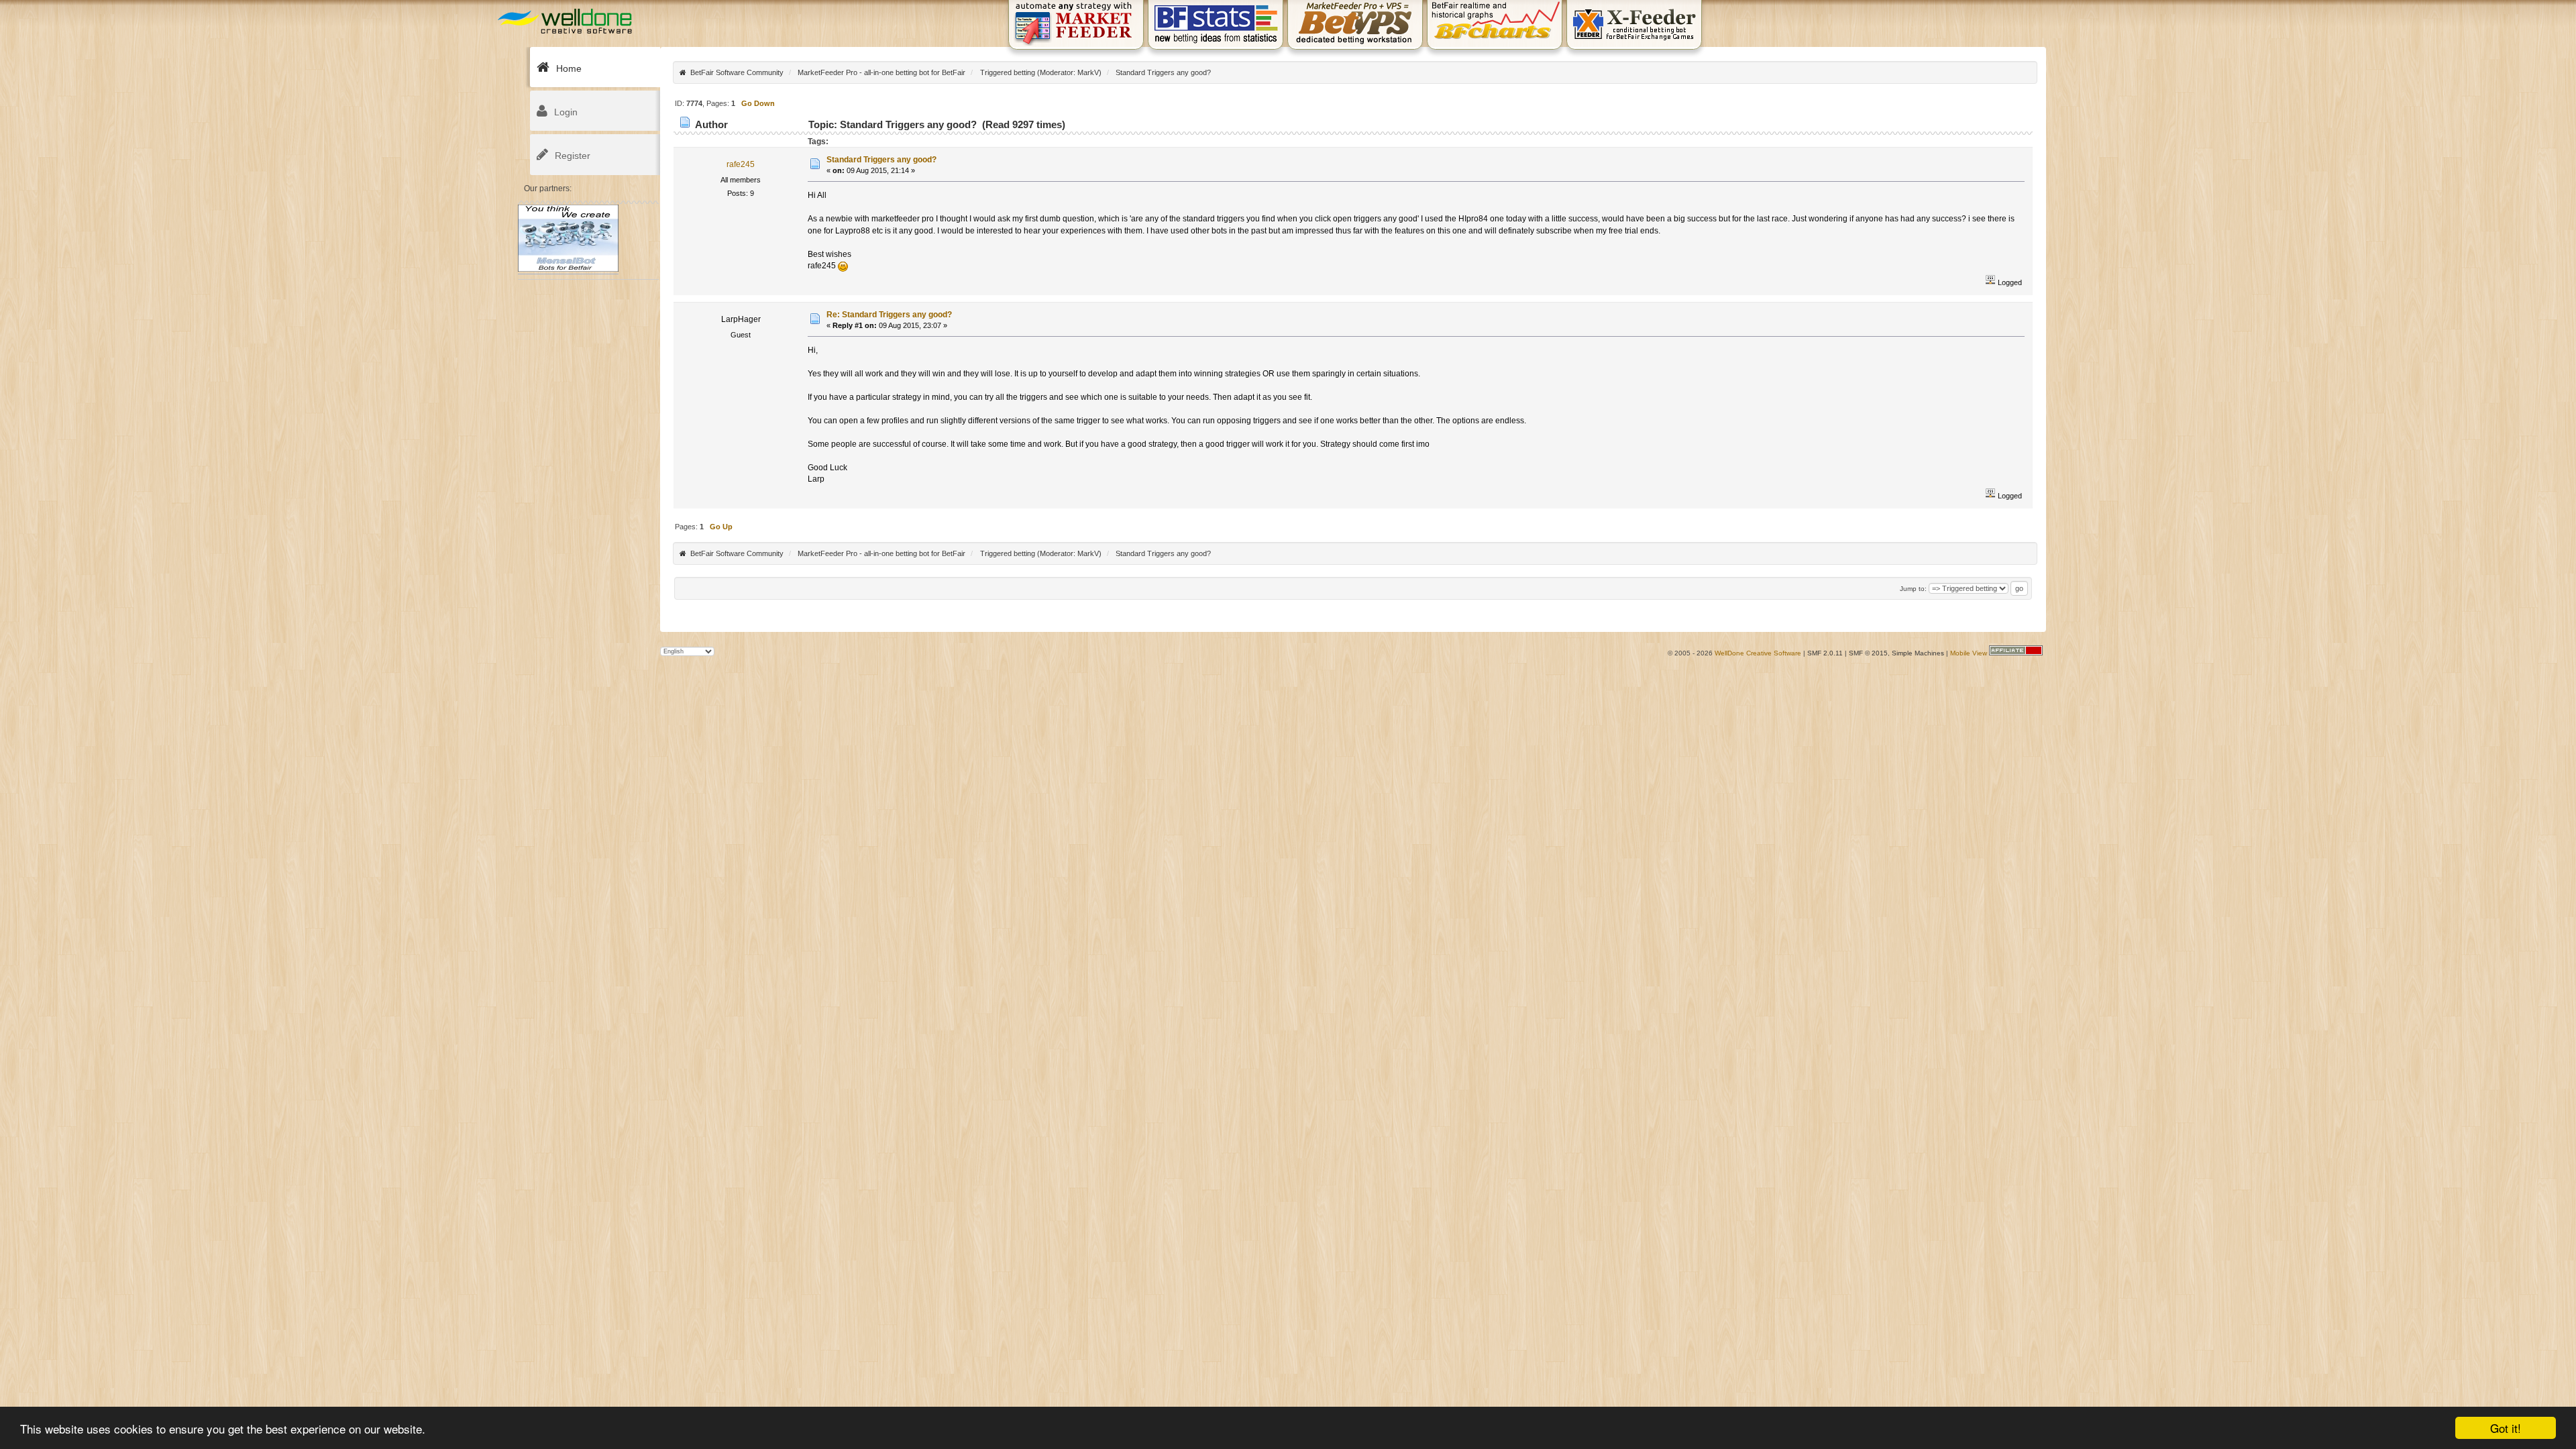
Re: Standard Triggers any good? (889, 315)
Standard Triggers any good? (881, 160)
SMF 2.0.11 (1825, 653)
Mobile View (1969, 653)
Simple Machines (1918, 653)
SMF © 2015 (1868, 653)
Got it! (2506, 1428)
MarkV (1088, 72)
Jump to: (1913, 589)
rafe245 (741, 164)
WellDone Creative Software (1758, 653)
